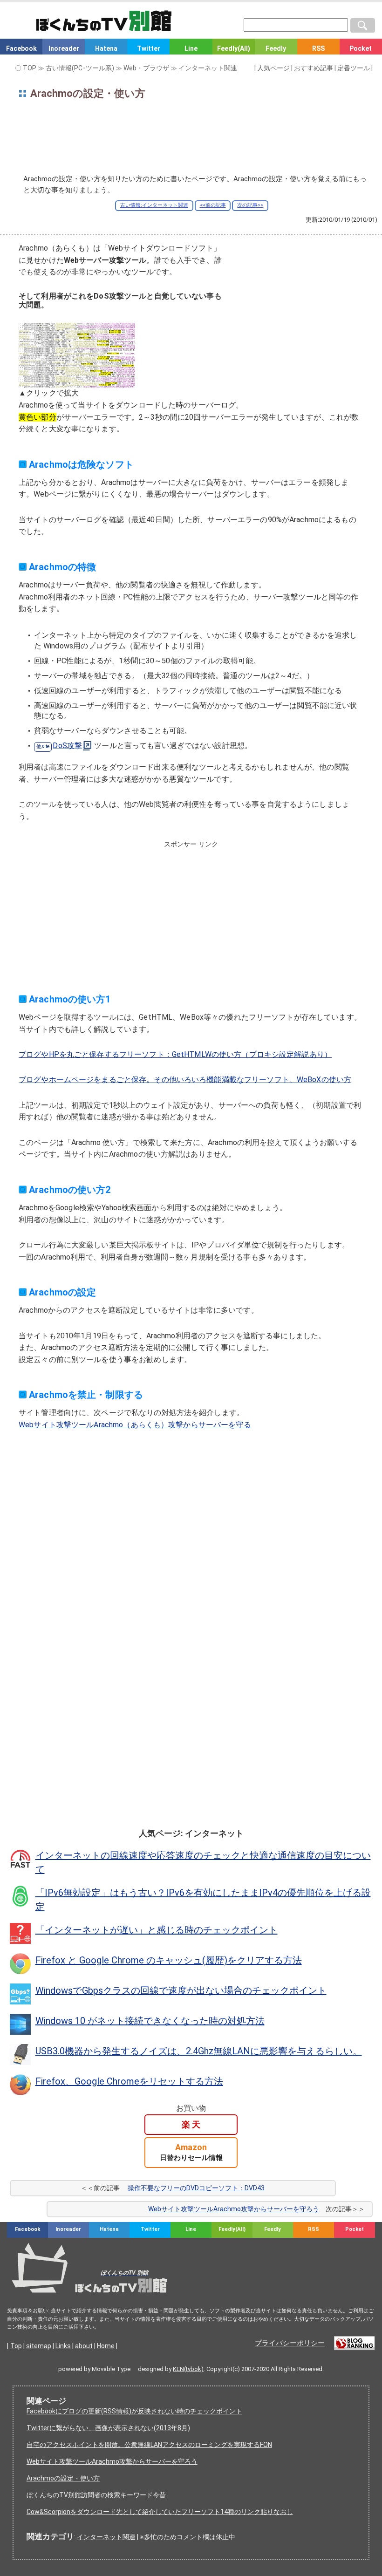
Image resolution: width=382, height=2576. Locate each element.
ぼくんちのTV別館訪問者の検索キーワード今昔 (96, 2495)
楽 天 (191, 2124)
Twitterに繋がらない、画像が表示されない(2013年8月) (108, 2428)
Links (63, 2346)
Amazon (191, 2152)
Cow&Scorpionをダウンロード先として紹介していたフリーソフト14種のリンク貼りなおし (160, 2512)
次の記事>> (250, 205)
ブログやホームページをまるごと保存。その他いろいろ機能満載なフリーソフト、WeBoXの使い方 (185, 1080)
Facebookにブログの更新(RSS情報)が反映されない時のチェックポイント (134, 2411)
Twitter (149, 48)
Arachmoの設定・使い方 (63, 2478)
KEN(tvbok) (188, 2369)
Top (16, 2346)
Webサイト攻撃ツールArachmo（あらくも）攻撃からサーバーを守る (135, 1425)
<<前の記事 (213, 205)
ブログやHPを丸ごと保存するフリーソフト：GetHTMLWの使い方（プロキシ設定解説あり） (175, 1054)
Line (191, 48)
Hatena (106, 48)
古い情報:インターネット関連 (154, 205)
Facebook (21, 48)
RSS (318, 48)
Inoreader (64, 48)
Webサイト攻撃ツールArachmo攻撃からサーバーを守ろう (234, 2209)
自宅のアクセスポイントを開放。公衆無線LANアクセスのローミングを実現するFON (149, 2445)
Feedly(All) (234, 48)
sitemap (39, 2346)
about (84, 2346)
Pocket (361, 48)
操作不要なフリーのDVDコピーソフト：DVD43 (196, 2188)
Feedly (276, 48)
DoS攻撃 (67, 746)
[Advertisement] (191, 139)
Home (106, 2346)
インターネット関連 (106, 2537)
